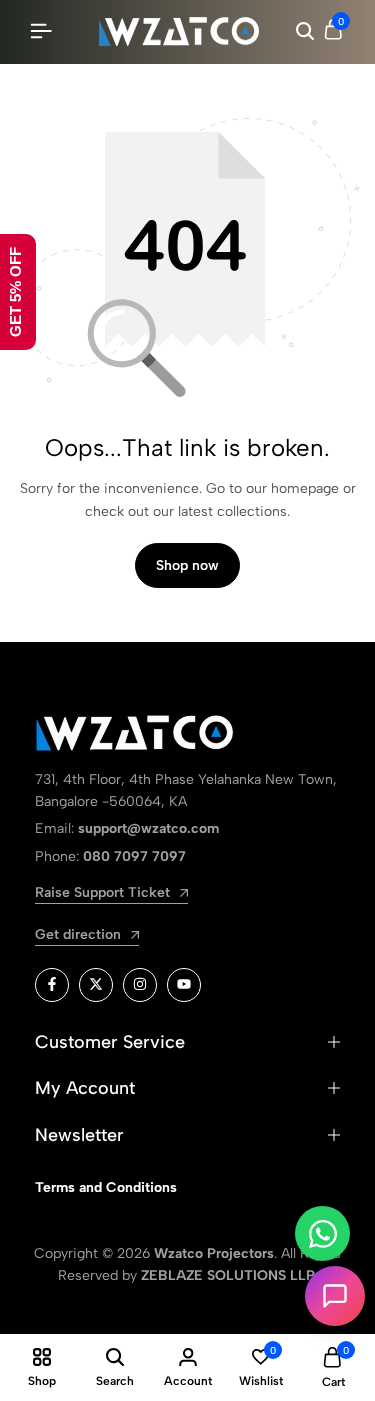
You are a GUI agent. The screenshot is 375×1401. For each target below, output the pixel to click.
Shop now (187, 565)
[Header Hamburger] (41, 31)
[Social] (52, 985)
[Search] (305, 32)
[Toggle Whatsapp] (322, 1233)
